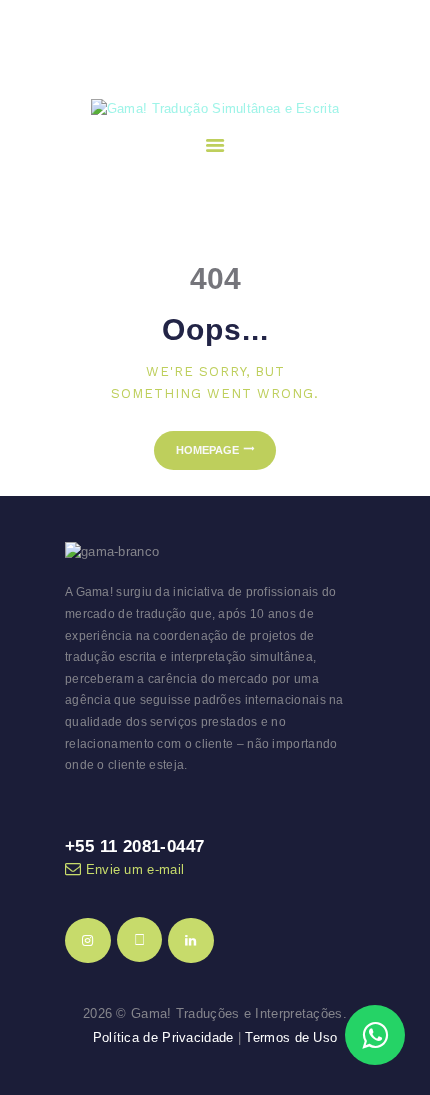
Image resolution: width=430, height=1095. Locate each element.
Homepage (207, 450)
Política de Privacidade (163, 1037)
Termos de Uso (291, 1037)
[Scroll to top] (396, 974)
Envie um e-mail (135, 869)
